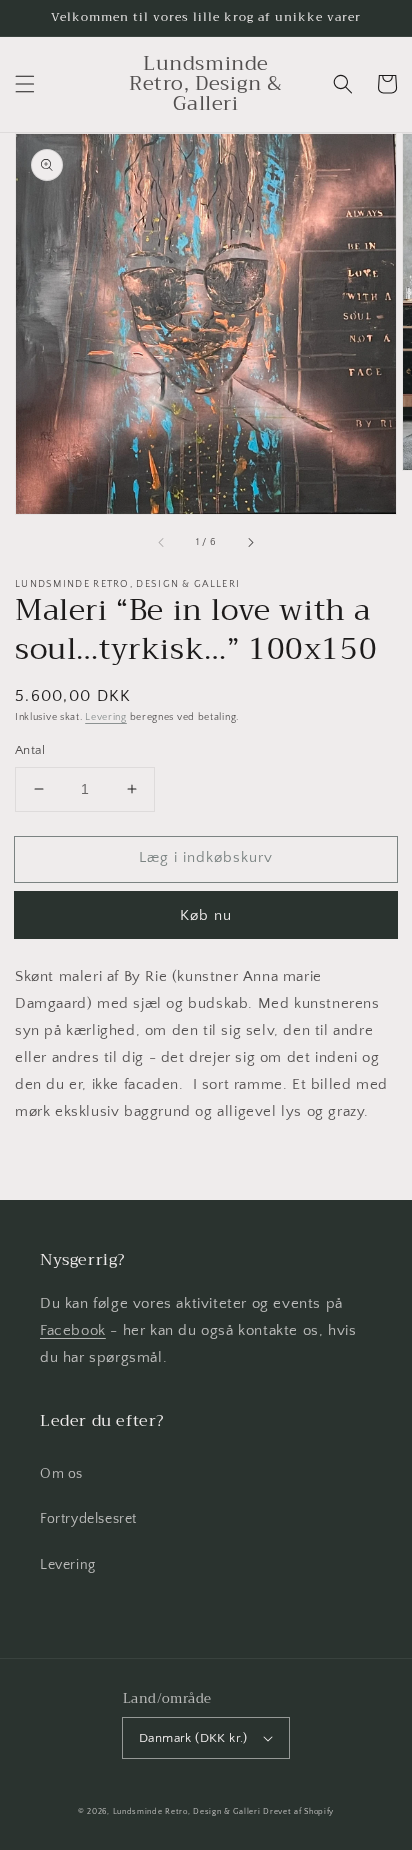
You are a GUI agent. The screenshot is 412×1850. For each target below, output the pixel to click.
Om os (61, 1474)
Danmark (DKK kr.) (193, 1738)
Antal (30, 750)
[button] (25, 84)
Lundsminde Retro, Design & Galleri (187, 1811)
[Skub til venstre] (162, 542)
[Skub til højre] (250, 542)
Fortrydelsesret (88, 1519)
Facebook (73, 1330)
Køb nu (206, 915)
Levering (106, 717)
